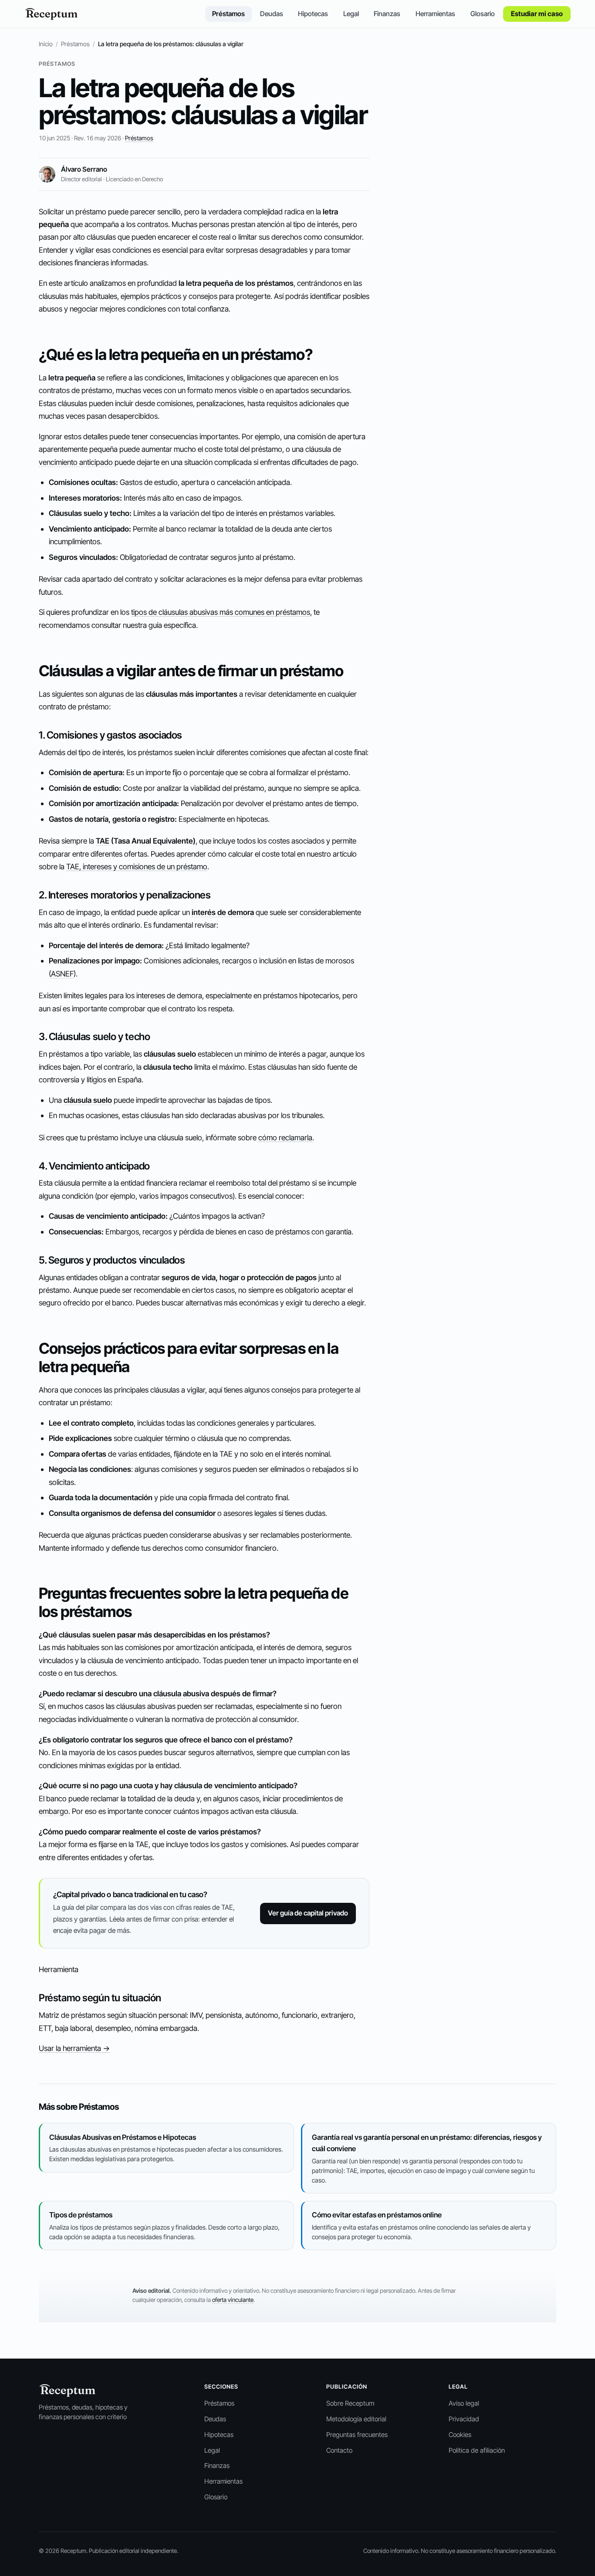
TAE (103, 841)
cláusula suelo (88, 1100)
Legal (351, 14)
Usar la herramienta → (74, 2048)
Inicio (46, 44)
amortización (118, 803)
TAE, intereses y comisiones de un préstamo (137, 866)
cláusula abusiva (181, 1693)
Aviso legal (464, 2403)
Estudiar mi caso (537, 14)
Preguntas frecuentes (357, 2435)
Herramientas (435, 14)
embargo (54, 1811)
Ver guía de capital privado (308, 1913)
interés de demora (223, 912)
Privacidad (464, 2419)
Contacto (339, 2450)
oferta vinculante (233, 2300)
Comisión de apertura (86, 772)
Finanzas (387, 14)
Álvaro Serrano (84, 169)
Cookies (460, 2435)
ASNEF (62, 974)
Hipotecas (313, 14)
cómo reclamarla (285, 1137)
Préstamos (228, 14)
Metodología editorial (356, 2419)
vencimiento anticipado (76, 462)
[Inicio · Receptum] (51, 14)
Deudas (272, 14)
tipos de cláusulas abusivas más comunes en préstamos (221, 612)
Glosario (483, 14)
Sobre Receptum (350, 2403)
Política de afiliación (477, 2450)
